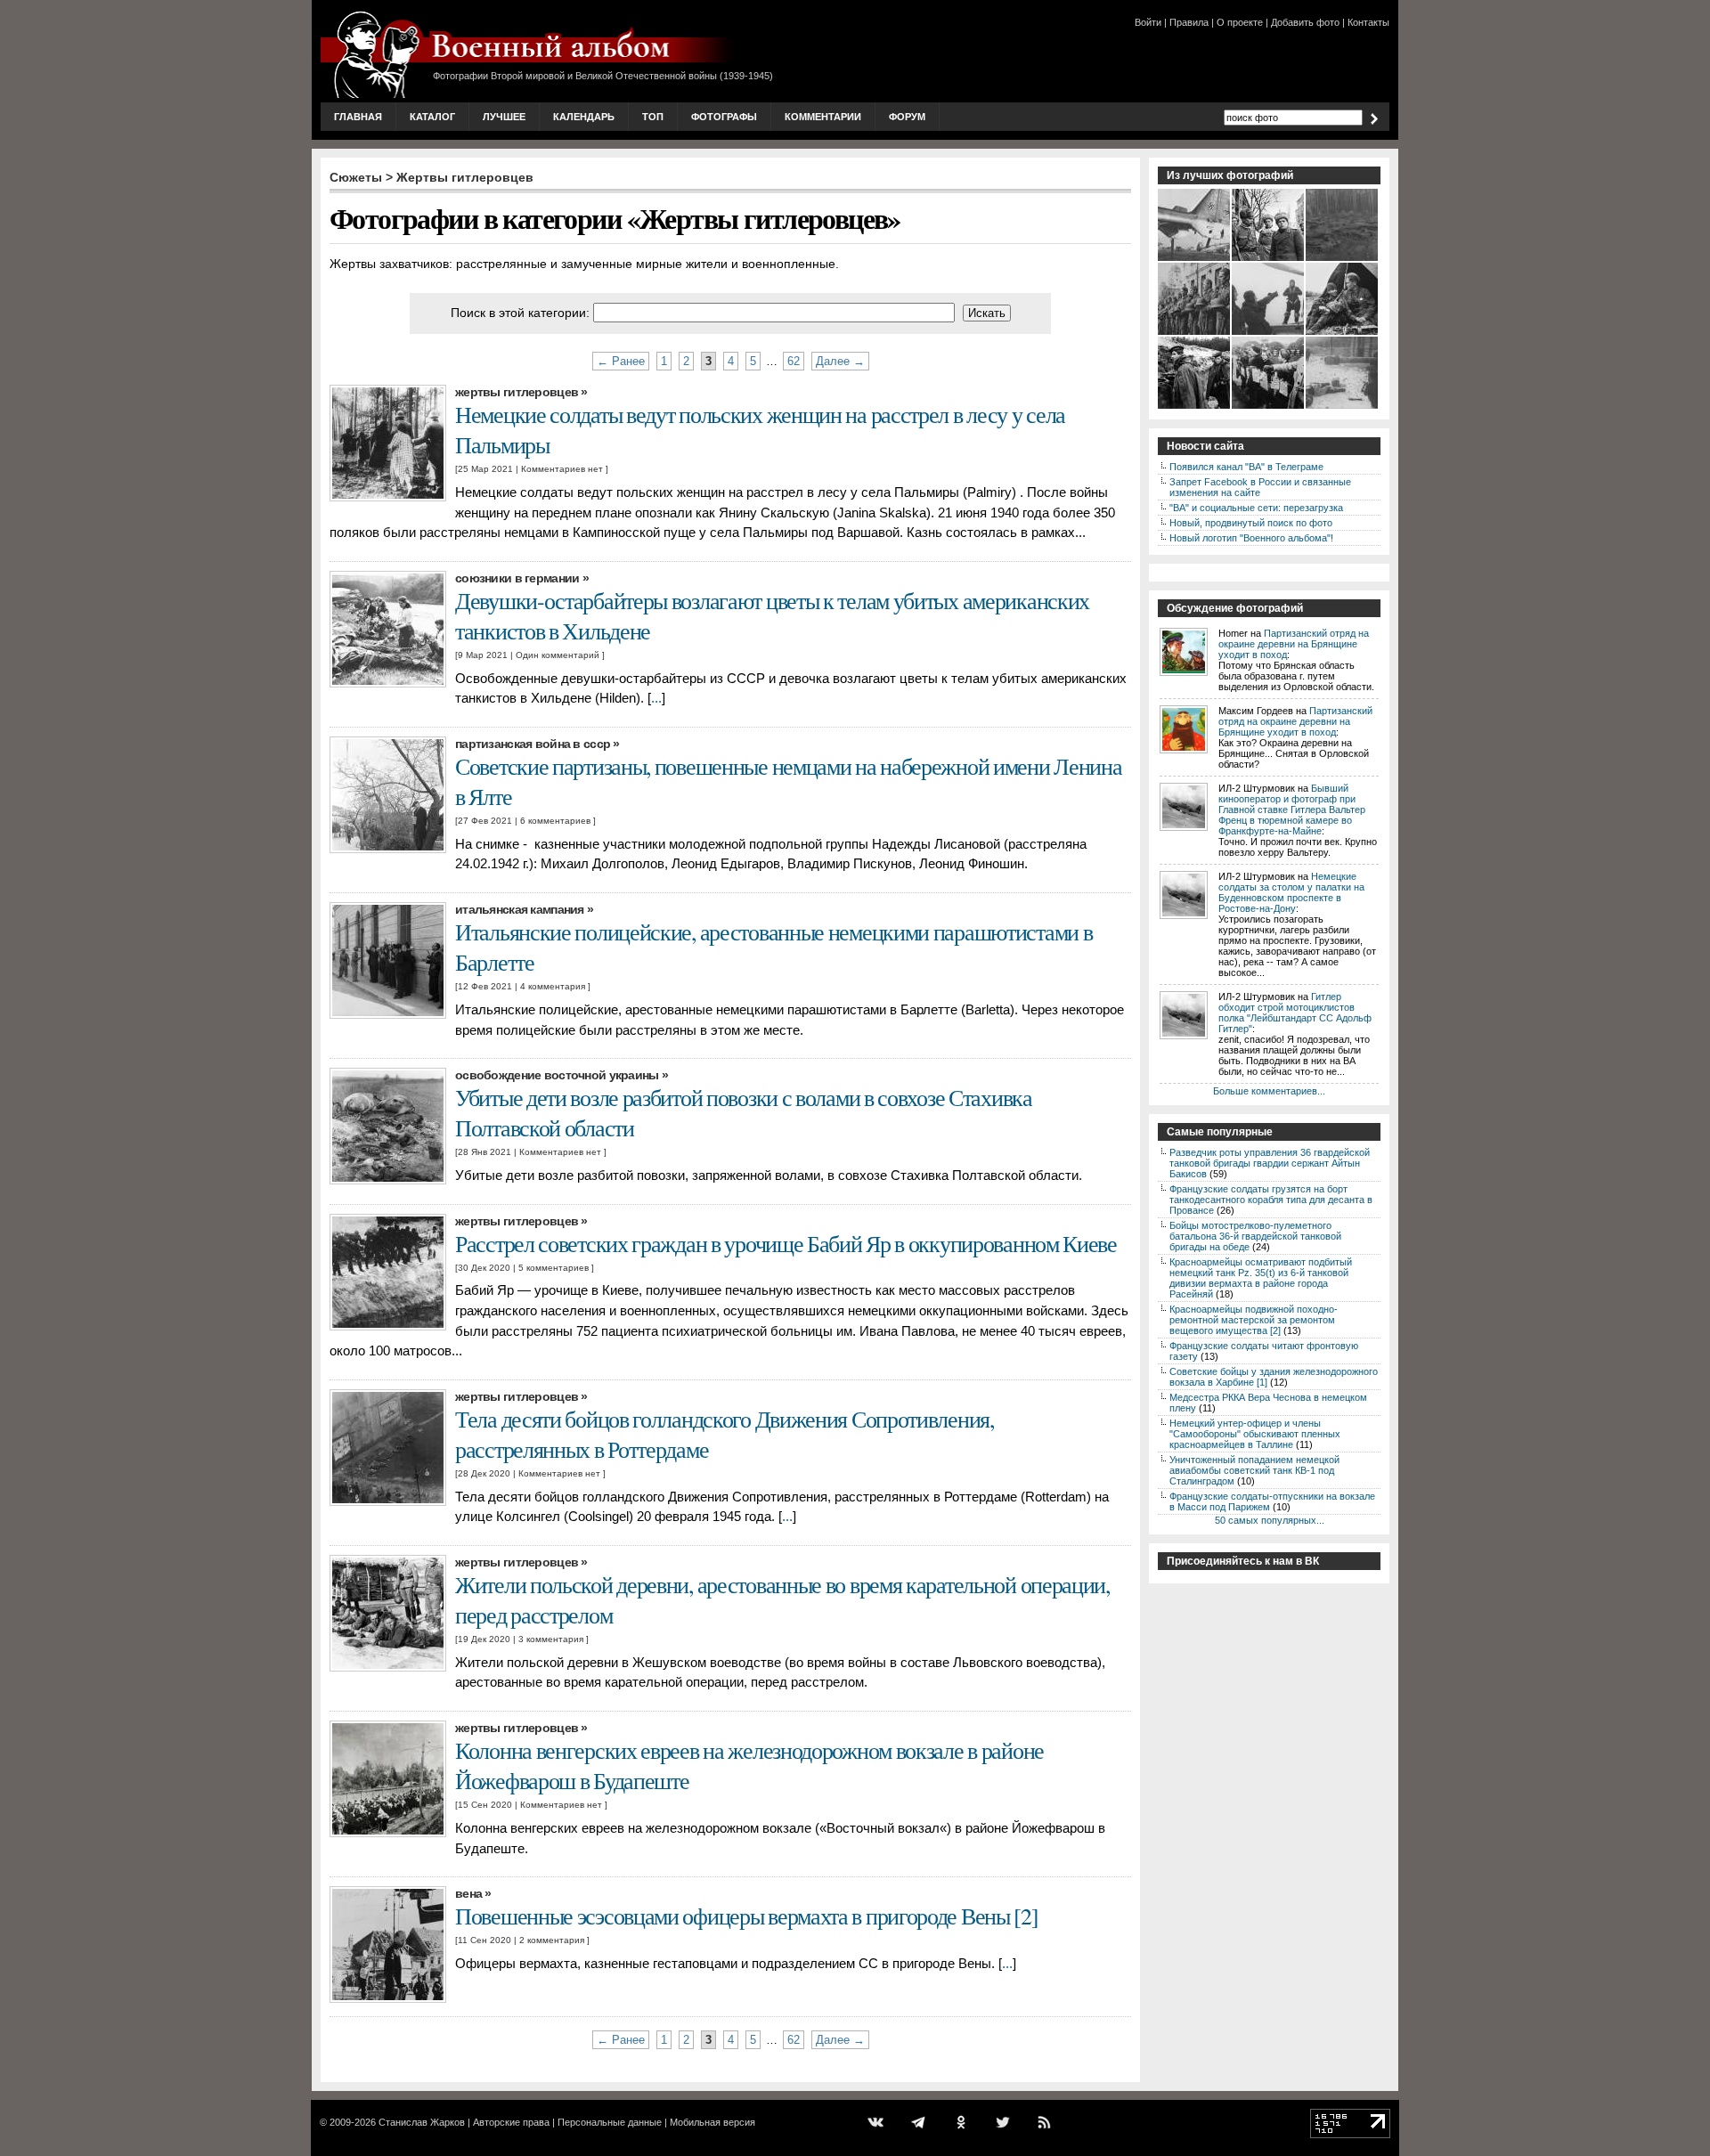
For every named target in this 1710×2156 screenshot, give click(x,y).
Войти (1148, 22)
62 (794, 361)
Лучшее (504, 117)
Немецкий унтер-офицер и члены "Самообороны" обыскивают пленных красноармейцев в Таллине (1255, 1434)
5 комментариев (554, 1268)
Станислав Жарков (422, 2122)
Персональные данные (610, 2122)
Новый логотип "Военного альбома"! (1251, 538)
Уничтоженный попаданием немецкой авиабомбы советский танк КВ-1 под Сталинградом (1254, 1470)
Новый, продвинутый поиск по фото (1251, 523)
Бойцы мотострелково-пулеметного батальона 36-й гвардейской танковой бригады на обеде (1255, 1236)
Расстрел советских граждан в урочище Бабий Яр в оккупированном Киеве (786, 1243)
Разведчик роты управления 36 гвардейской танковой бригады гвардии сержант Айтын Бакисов (1270, 1163)
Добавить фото (1305, 22)
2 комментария (552, 1940)
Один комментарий (558, 655)
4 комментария (553, 986)
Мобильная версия (712, 2122)
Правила (1189, 22)
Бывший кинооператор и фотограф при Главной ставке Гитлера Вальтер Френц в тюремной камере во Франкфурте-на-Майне (1292, 810)
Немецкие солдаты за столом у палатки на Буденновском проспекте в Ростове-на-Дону (1291, 892)
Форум (907, 117)
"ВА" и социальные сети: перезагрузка (1256, 508)
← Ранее (621, 361)
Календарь (584, 117)
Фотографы (724, 117)
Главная (358, 117)
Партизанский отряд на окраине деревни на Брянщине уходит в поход (1294, 644)
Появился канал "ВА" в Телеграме (1246, 467)
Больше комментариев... (1269, 1091)
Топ (653, 117)
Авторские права (511, 2122)
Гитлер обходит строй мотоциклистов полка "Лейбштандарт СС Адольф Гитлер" (1295, 1013)
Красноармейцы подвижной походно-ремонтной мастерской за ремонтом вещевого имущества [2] (1254, 1320)
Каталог (432, 117)
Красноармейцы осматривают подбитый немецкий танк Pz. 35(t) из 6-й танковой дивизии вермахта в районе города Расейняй (1261, 1278)
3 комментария (551, 1639)
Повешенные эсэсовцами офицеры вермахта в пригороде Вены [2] (747, 1916)
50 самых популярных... (1270, 1520)
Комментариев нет (562, 469)
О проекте (1240, 22)
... (656, 698)
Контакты (1368, 22)
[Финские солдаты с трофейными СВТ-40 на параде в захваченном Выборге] (1195, 333)
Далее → (840, 361)
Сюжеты (356, 177)
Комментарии (823, 117)
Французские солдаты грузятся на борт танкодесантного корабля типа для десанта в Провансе (1271, 1200)
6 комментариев (555, 821)
